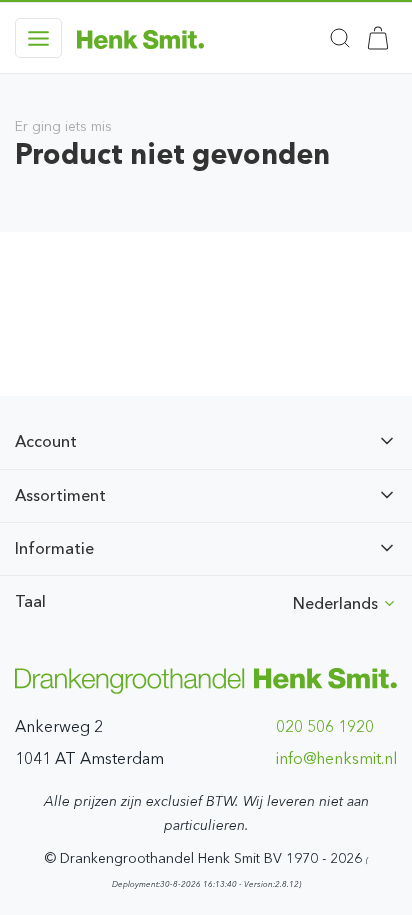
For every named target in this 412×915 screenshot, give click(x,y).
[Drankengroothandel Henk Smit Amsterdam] (140, 38)
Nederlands (337, 603)
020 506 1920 (325, 726)
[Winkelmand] (378, 38)
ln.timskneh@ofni (336, 758)
